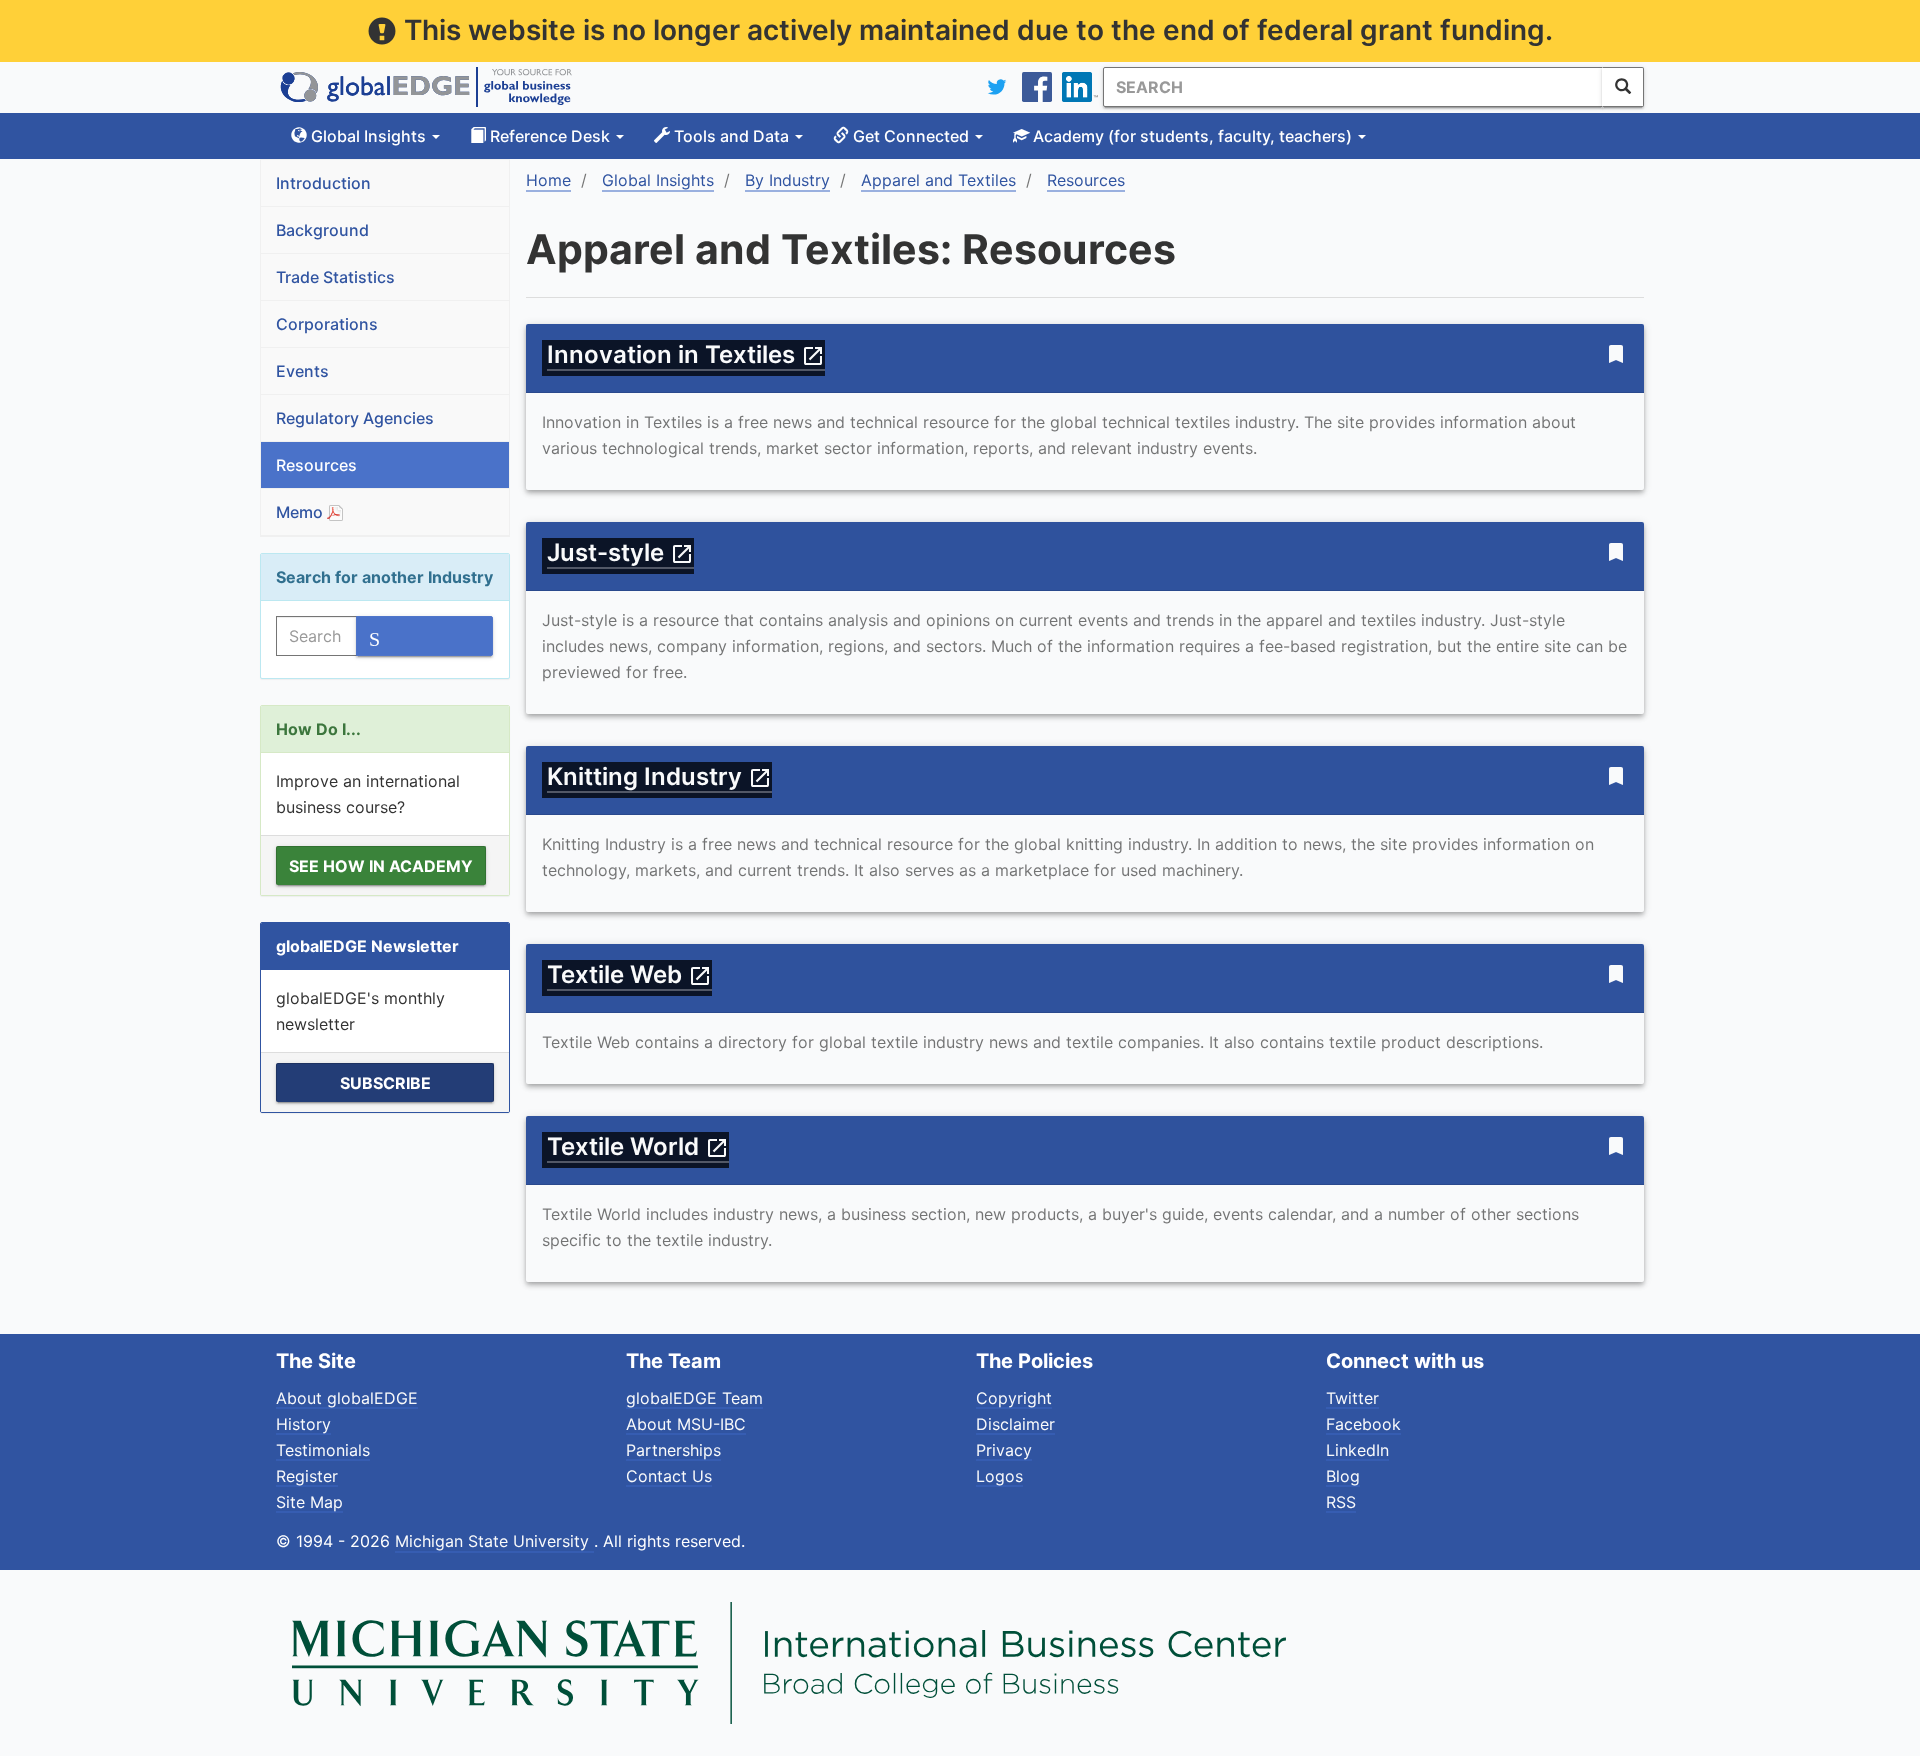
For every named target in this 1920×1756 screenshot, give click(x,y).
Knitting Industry (659, 776)
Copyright (1014, 1398)
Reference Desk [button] (550, 136)
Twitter (1352, 1398)
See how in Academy (381, 866)
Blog (1343, 1476)
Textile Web (629, 974)
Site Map (309, 1502)
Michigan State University (494, 1541)
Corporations (327, 324)
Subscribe (385, 1083)
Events (302, 371)
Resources (316, 465)
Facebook (1363, 1424)
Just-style (620, 552)
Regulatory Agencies (355, 418)
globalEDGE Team (694, 1398)
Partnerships (673, 1450)
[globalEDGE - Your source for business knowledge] (426, 87)
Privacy (1004, 1450)
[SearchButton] (1623, 87)
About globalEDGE (347, 1398)
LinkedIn (1357, 1450)
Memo (301, 512)
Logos (999, 1476)
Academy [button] (1190, 136)
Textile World (638, 1146)
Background (322, 230)
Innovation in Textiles (686, 354)
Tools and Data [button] (731, 136)
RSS (1341, 1502)
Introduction (323, 183)
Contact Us (669, 1476)
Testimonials (323, 1450)
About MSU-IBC (686, 1424)
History (303, 1424)
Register (307, 1476)
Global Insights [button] (368, 136)
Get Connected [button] (911, 136)
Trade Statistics (335, 277)
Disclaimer (1015, 1424)
